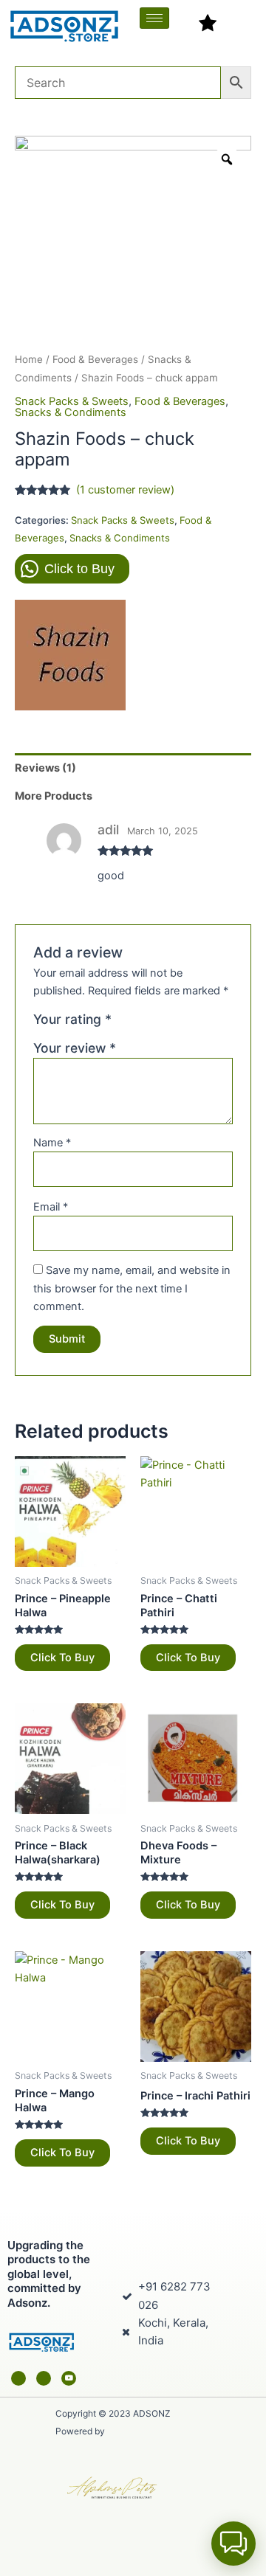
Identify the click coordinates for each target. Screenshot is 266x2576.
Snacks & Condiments (71, 412)
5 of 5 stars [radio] (188, 1023)
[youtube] (69, 2378)
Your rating (72, 1019)
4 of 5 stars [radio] (173, 1023)
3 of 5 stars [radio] (157, 1023)
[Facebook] (18, 2378)
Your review (75, 1048)
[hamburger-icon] (154, 18)
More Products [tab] (54, 796)
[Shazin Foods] (70, 655)
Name (52, 1143)
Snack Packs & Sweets (72, 401)
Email (51, 1207)
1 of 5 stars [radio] (125, 1023)
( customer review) (125, 490)
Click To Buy (62, 1658)
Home (29, 359)
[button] (233, 2544)
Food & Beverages (95, 359)
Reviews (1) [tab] (45, 768)
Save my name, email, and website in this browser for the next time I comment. (132, 1288)
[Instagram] (44, 2378)
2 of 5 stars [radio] (141, 1023)
